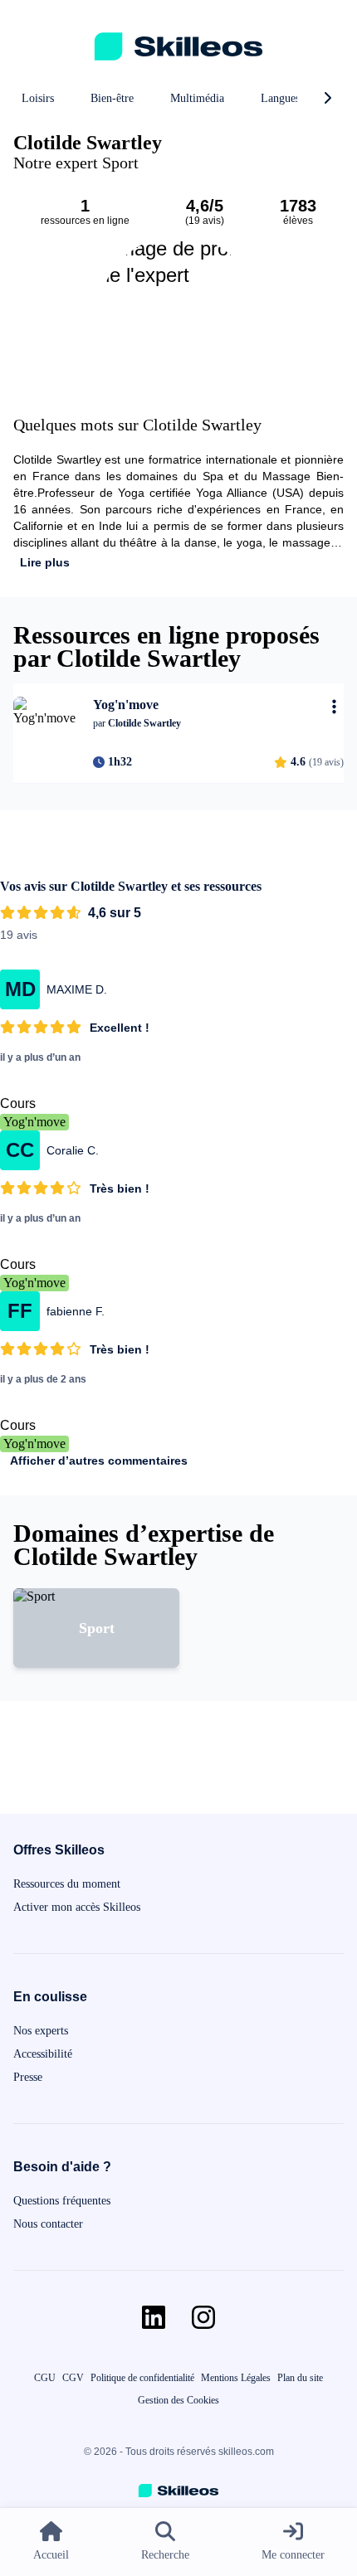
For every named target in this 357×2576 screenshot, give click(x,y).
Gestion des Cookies (178, 2400)
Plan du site (300, 2378)
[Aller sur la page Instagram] (203, 2317)
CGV (73, 2378)
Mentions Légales (236, 2378)
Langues (280, 98)
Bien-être (112, 98)
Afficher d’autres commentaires (99, 1461)
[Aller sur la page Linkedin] (154, 2317)
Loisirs (38, 98)
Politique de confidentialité (142, 2378)
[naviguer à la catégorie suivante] (327, 99)
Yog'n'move (34, 1122)
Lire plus (45, 562)
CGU (45, 2378)
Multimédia (197, 98)
